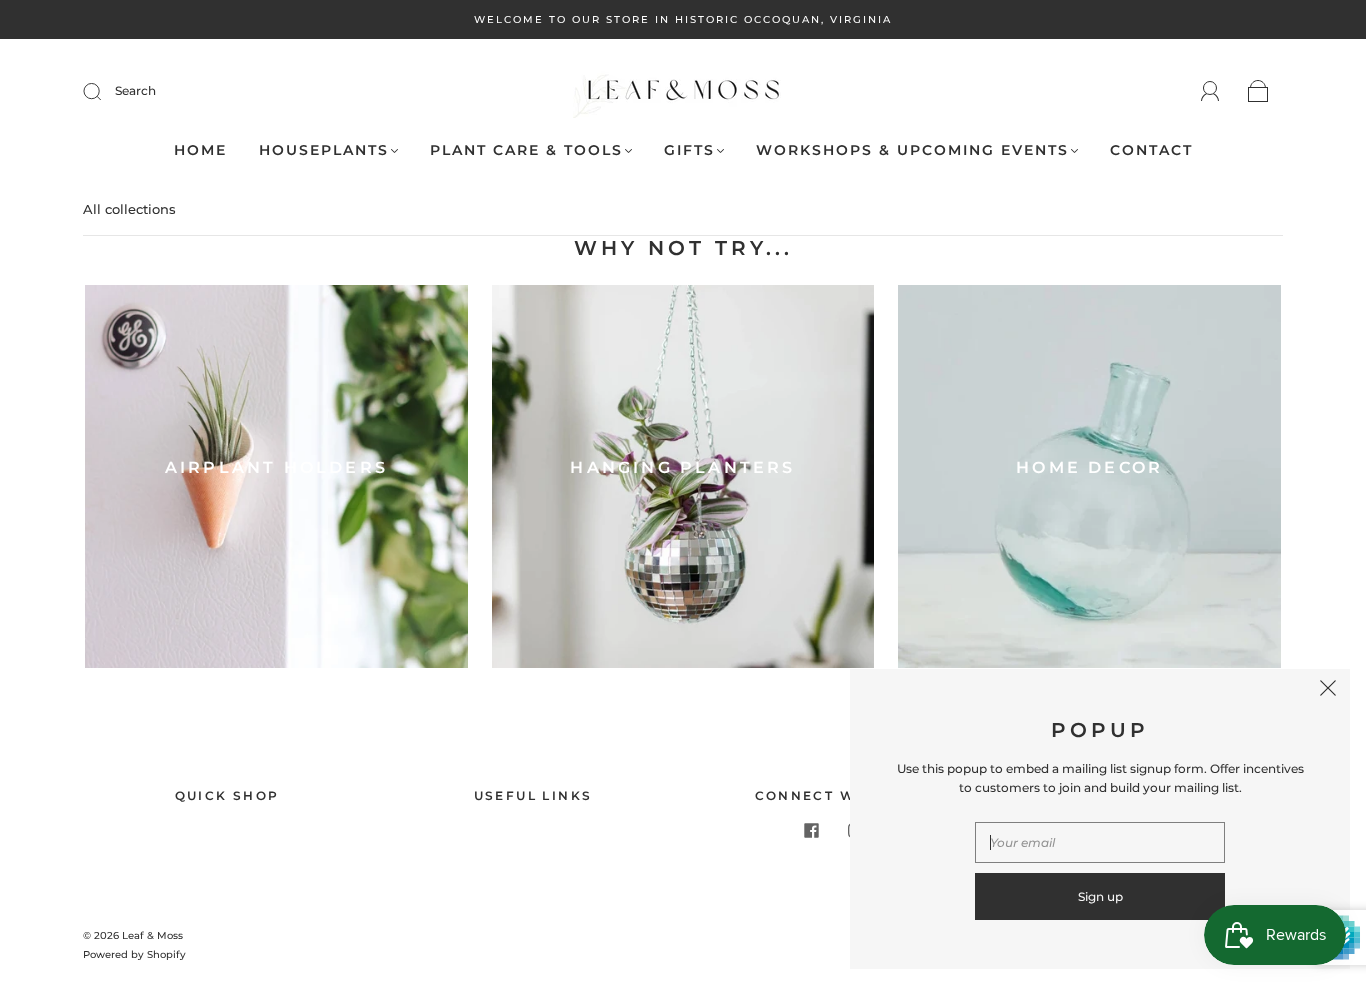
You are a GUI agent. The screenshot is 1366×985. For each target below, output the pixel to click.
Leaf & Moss (152, 935)
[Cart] (1258, 92)
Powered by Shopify (134, 954)
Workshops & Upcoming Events (912, 150)
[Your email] (1100, 842)
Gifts (689, 150)
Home (200, 150)
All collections (129, 209)
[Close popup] (1328, 691)
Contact (1151, 150)
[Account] (1210, 91)
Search (135, 90)
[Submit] (105, 91)
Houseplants (324, 150)
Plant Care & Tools (526, 150)
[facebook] (811, 831)
